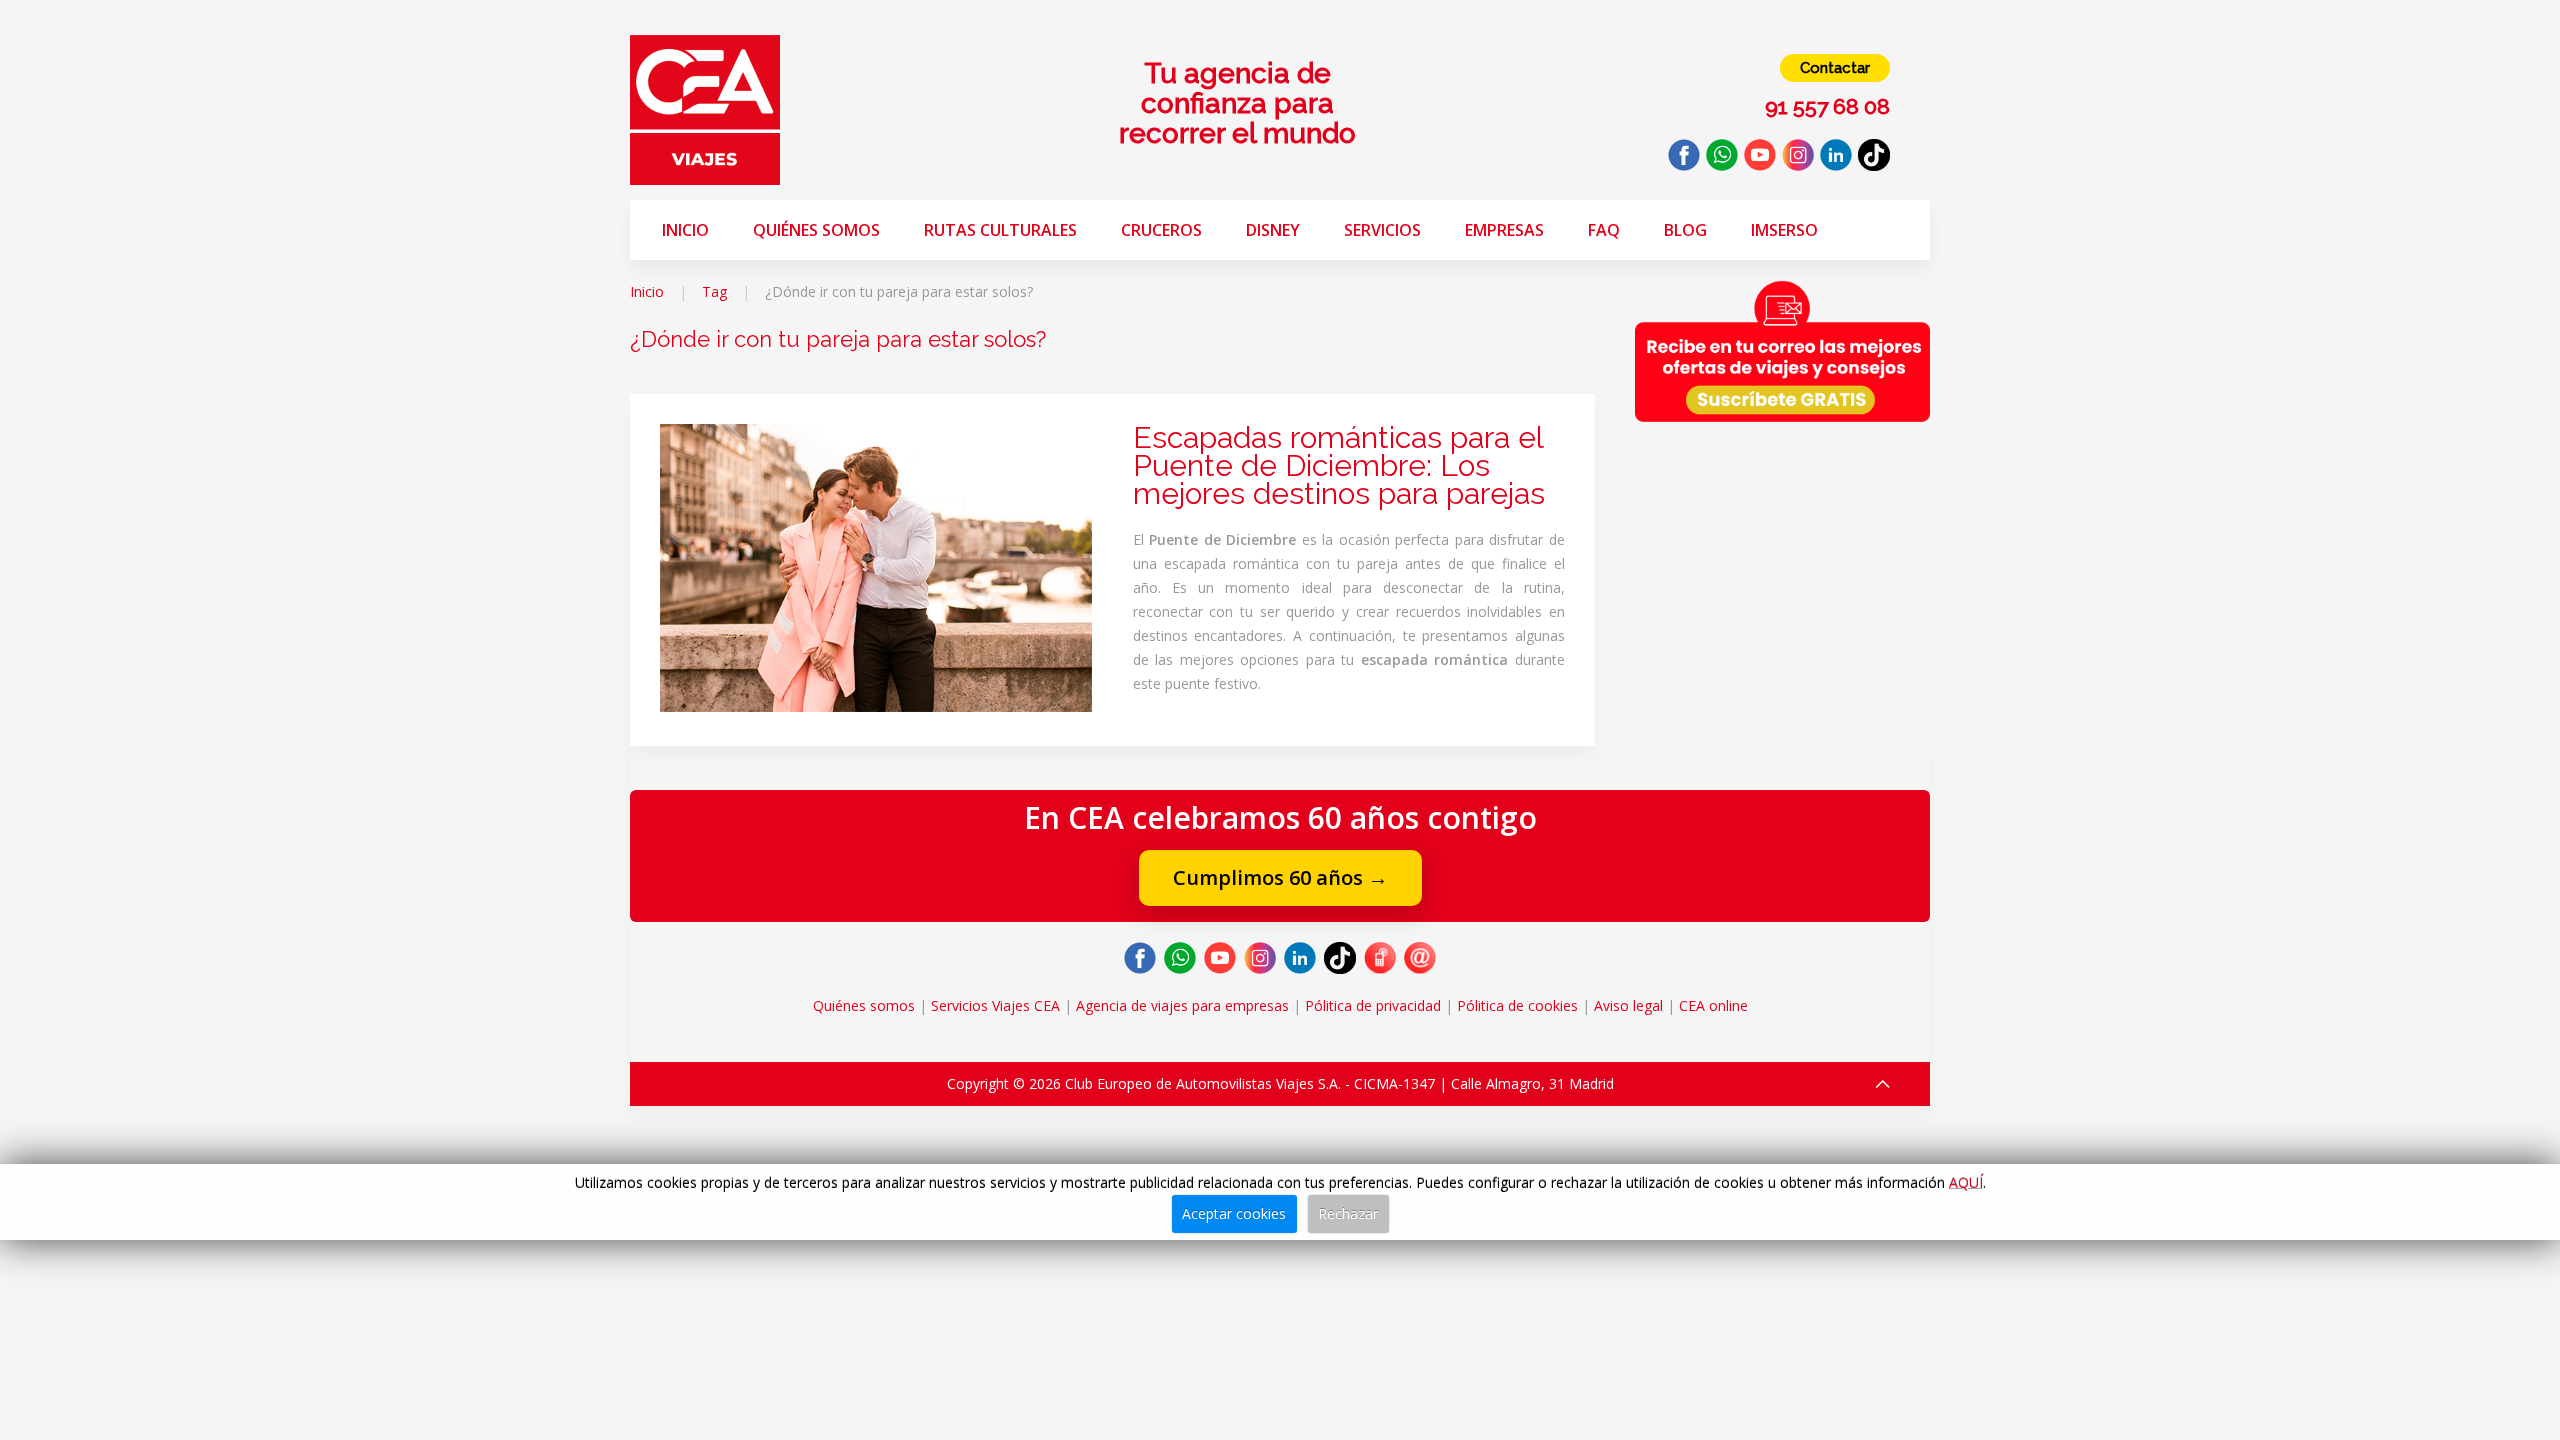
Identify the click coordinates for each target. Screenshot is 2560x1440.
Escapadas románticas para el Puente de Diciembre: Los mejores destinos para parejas (1339, 465)
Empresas (1504, 230)
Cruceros (1161, 230)
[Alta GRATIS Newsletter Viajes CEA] (1782, 351)
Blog (1685, 230)
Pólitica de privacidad (1373, 1005)
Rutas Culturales (1000, 230)
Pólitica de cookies (1517, 1005)
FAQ (1604, 230)
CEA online (1713, 1005)
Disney (1273, 230)
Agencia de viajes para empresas (1182, 1005)
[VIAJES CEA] (705, 108)
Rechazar (1348, 1213)
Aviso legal (1628, 1005)
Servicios (1382, 230)
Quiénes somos (816, 230)
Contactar (1835, 68)
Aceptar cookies (1234, 1213)
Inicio (685, 230)
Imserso (1784, 230)
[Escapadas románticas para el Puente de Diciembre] (876, 566)
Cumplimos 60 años (1280, 877)
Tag (714, 291)
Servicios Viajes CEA (995, 1005)
